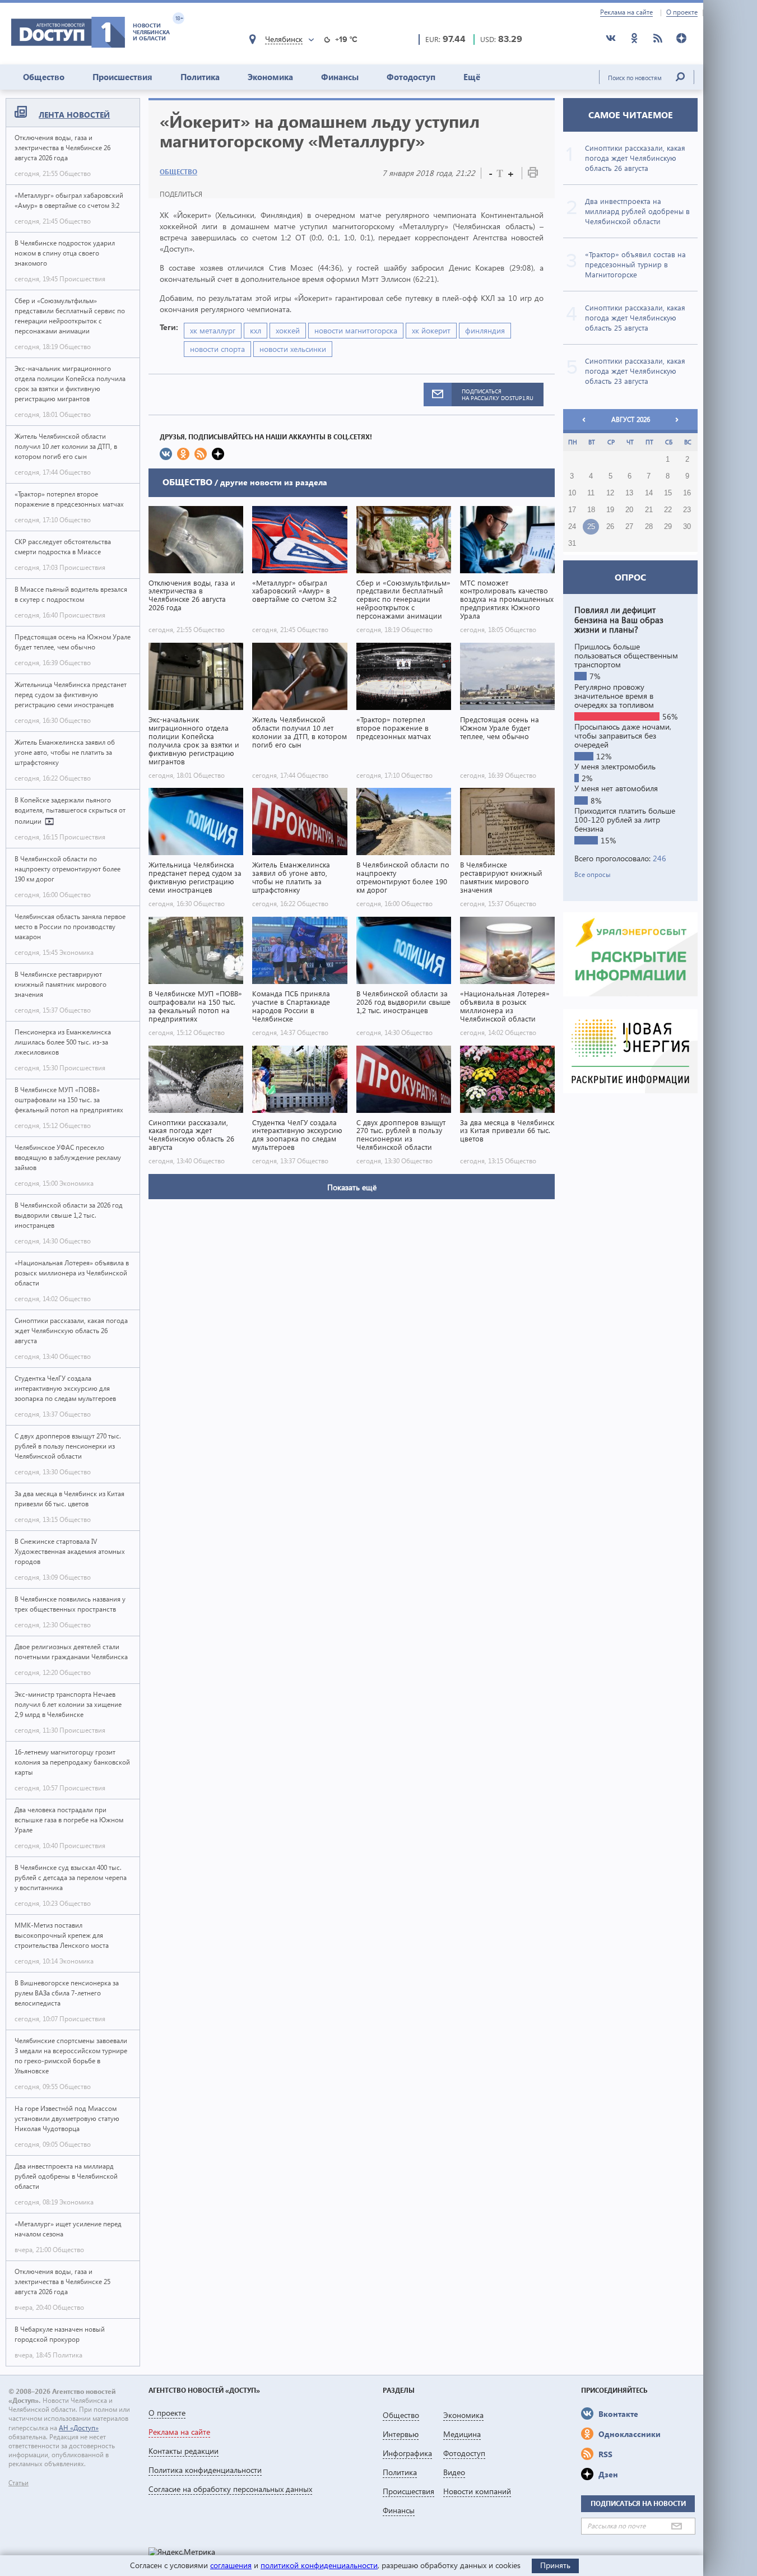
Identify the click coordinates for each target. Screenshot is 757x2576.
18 (591, 510)
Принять (555, 2565)
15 (668, 493)
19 (610, 510)
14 (649, 493)
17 (572, 510)
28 (649, 527)
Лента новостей (74, 115)
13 (629, 493)
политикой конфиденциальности (319, 2565)
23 (687, 510)
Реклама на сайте (626, 12)
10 (572, 493)
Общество (44, 77)
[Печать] (533, 175)
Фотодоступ (411, 77)
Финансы (340, 77)
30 (687, 527)
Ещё (472, 77)
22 (668, 510)
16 (687, 493)
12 (610, 493)
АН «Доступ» (79, 2428)
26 (610, 527)
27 (629, 527)
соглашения (231, 2565)
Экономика (270, 77)
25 (591, 527)
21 (649, 510)
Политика (200, 77)
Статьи (18, 2483)
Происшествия (122, 77)
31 (572, 544)
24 (572, 527)
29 (668, 527)
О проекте (682, 12)
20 (629, 510)
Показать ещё (352, 1187)
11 (591, 493)
